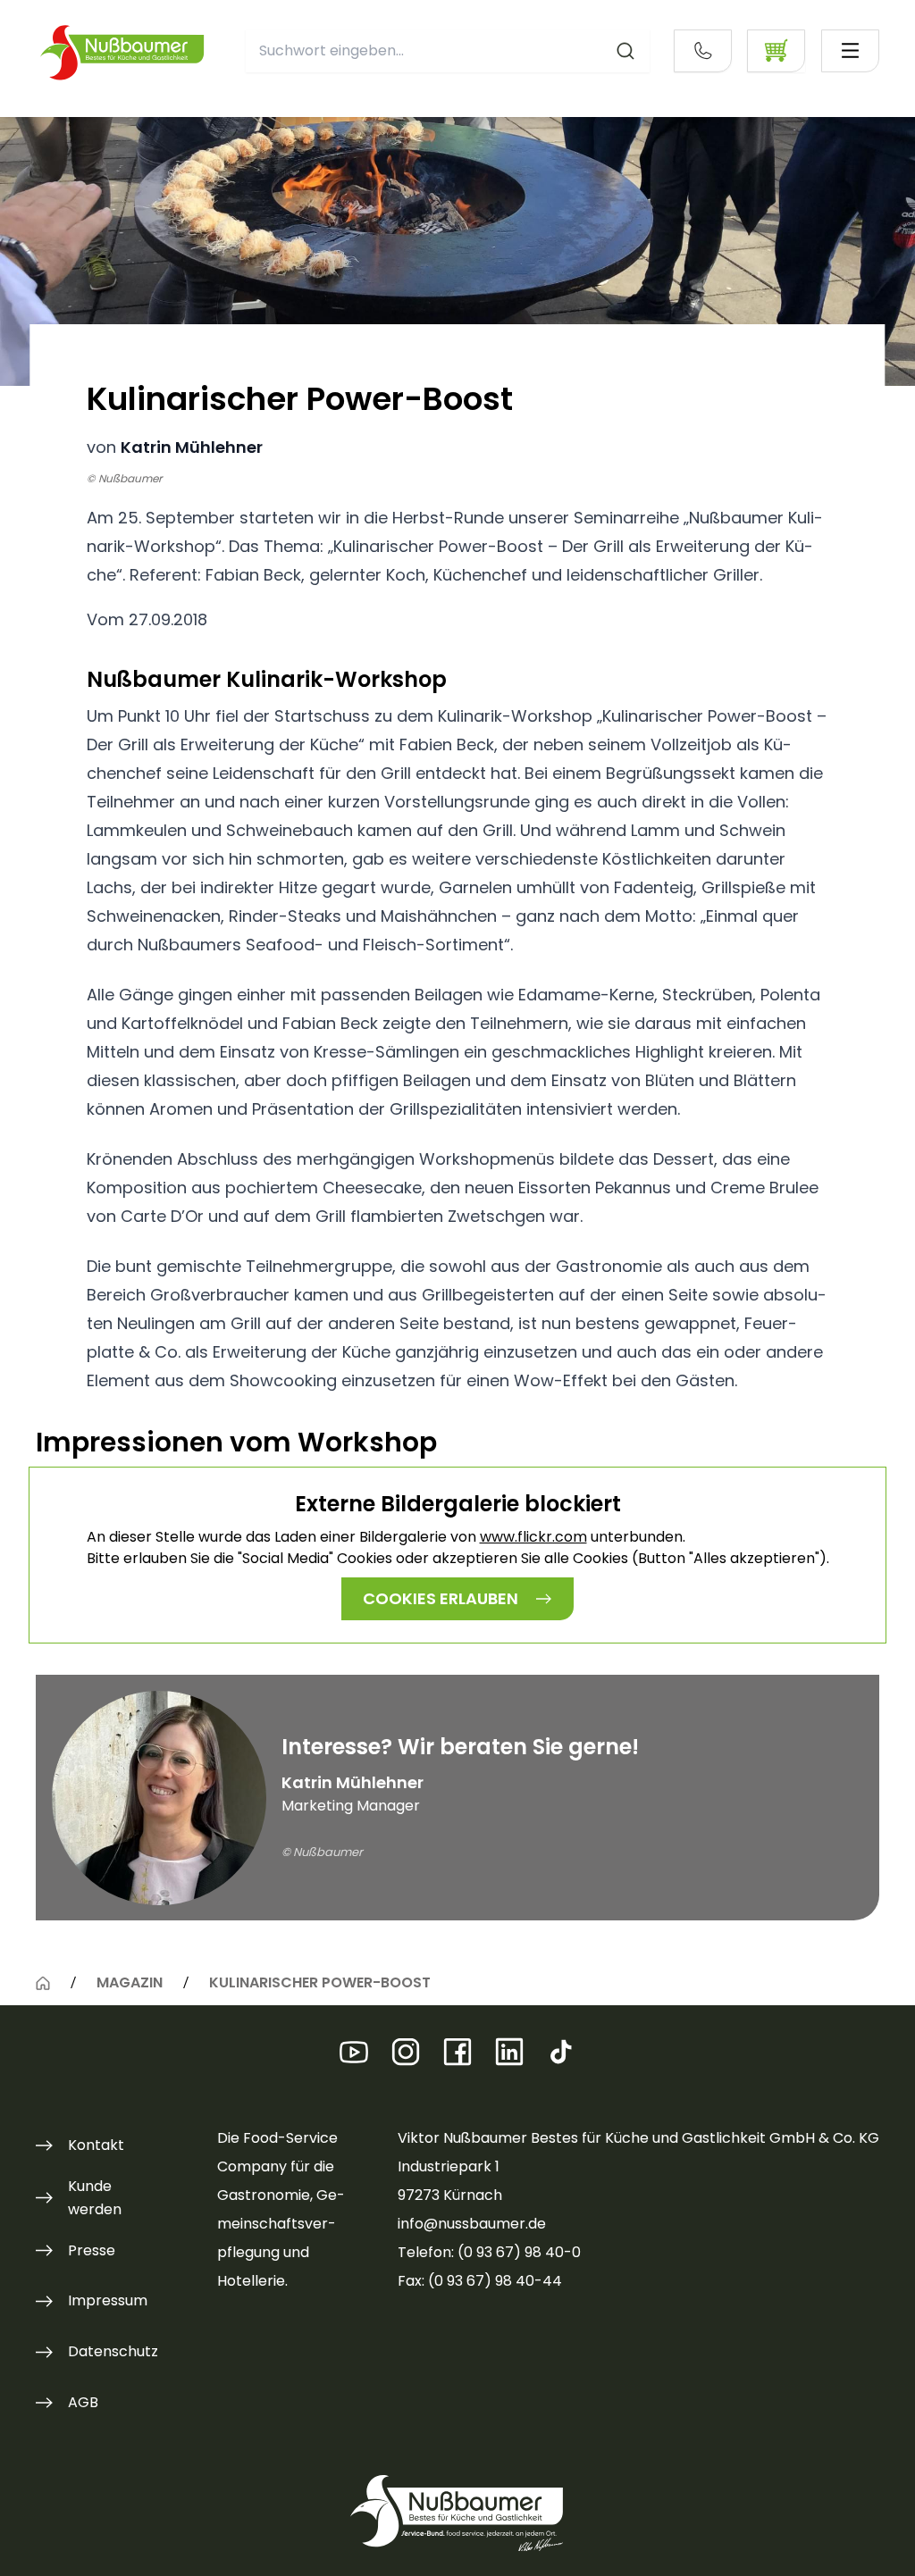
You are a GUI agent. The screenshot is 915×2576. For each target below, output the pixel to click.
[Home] (43, 1983)
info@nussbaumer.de (472, 2224)
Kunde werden (95, 2198)
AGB (83, 2402)
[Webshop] (776, 51)
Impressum (108, 2300)
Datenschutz (113, 2351)
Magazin (130, 1982)
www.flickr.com (533, 1537)
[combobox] (448, 51)
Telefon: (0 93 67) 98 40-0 (489, 2252)
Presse (92, 2250)
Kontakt (96, 2145)
